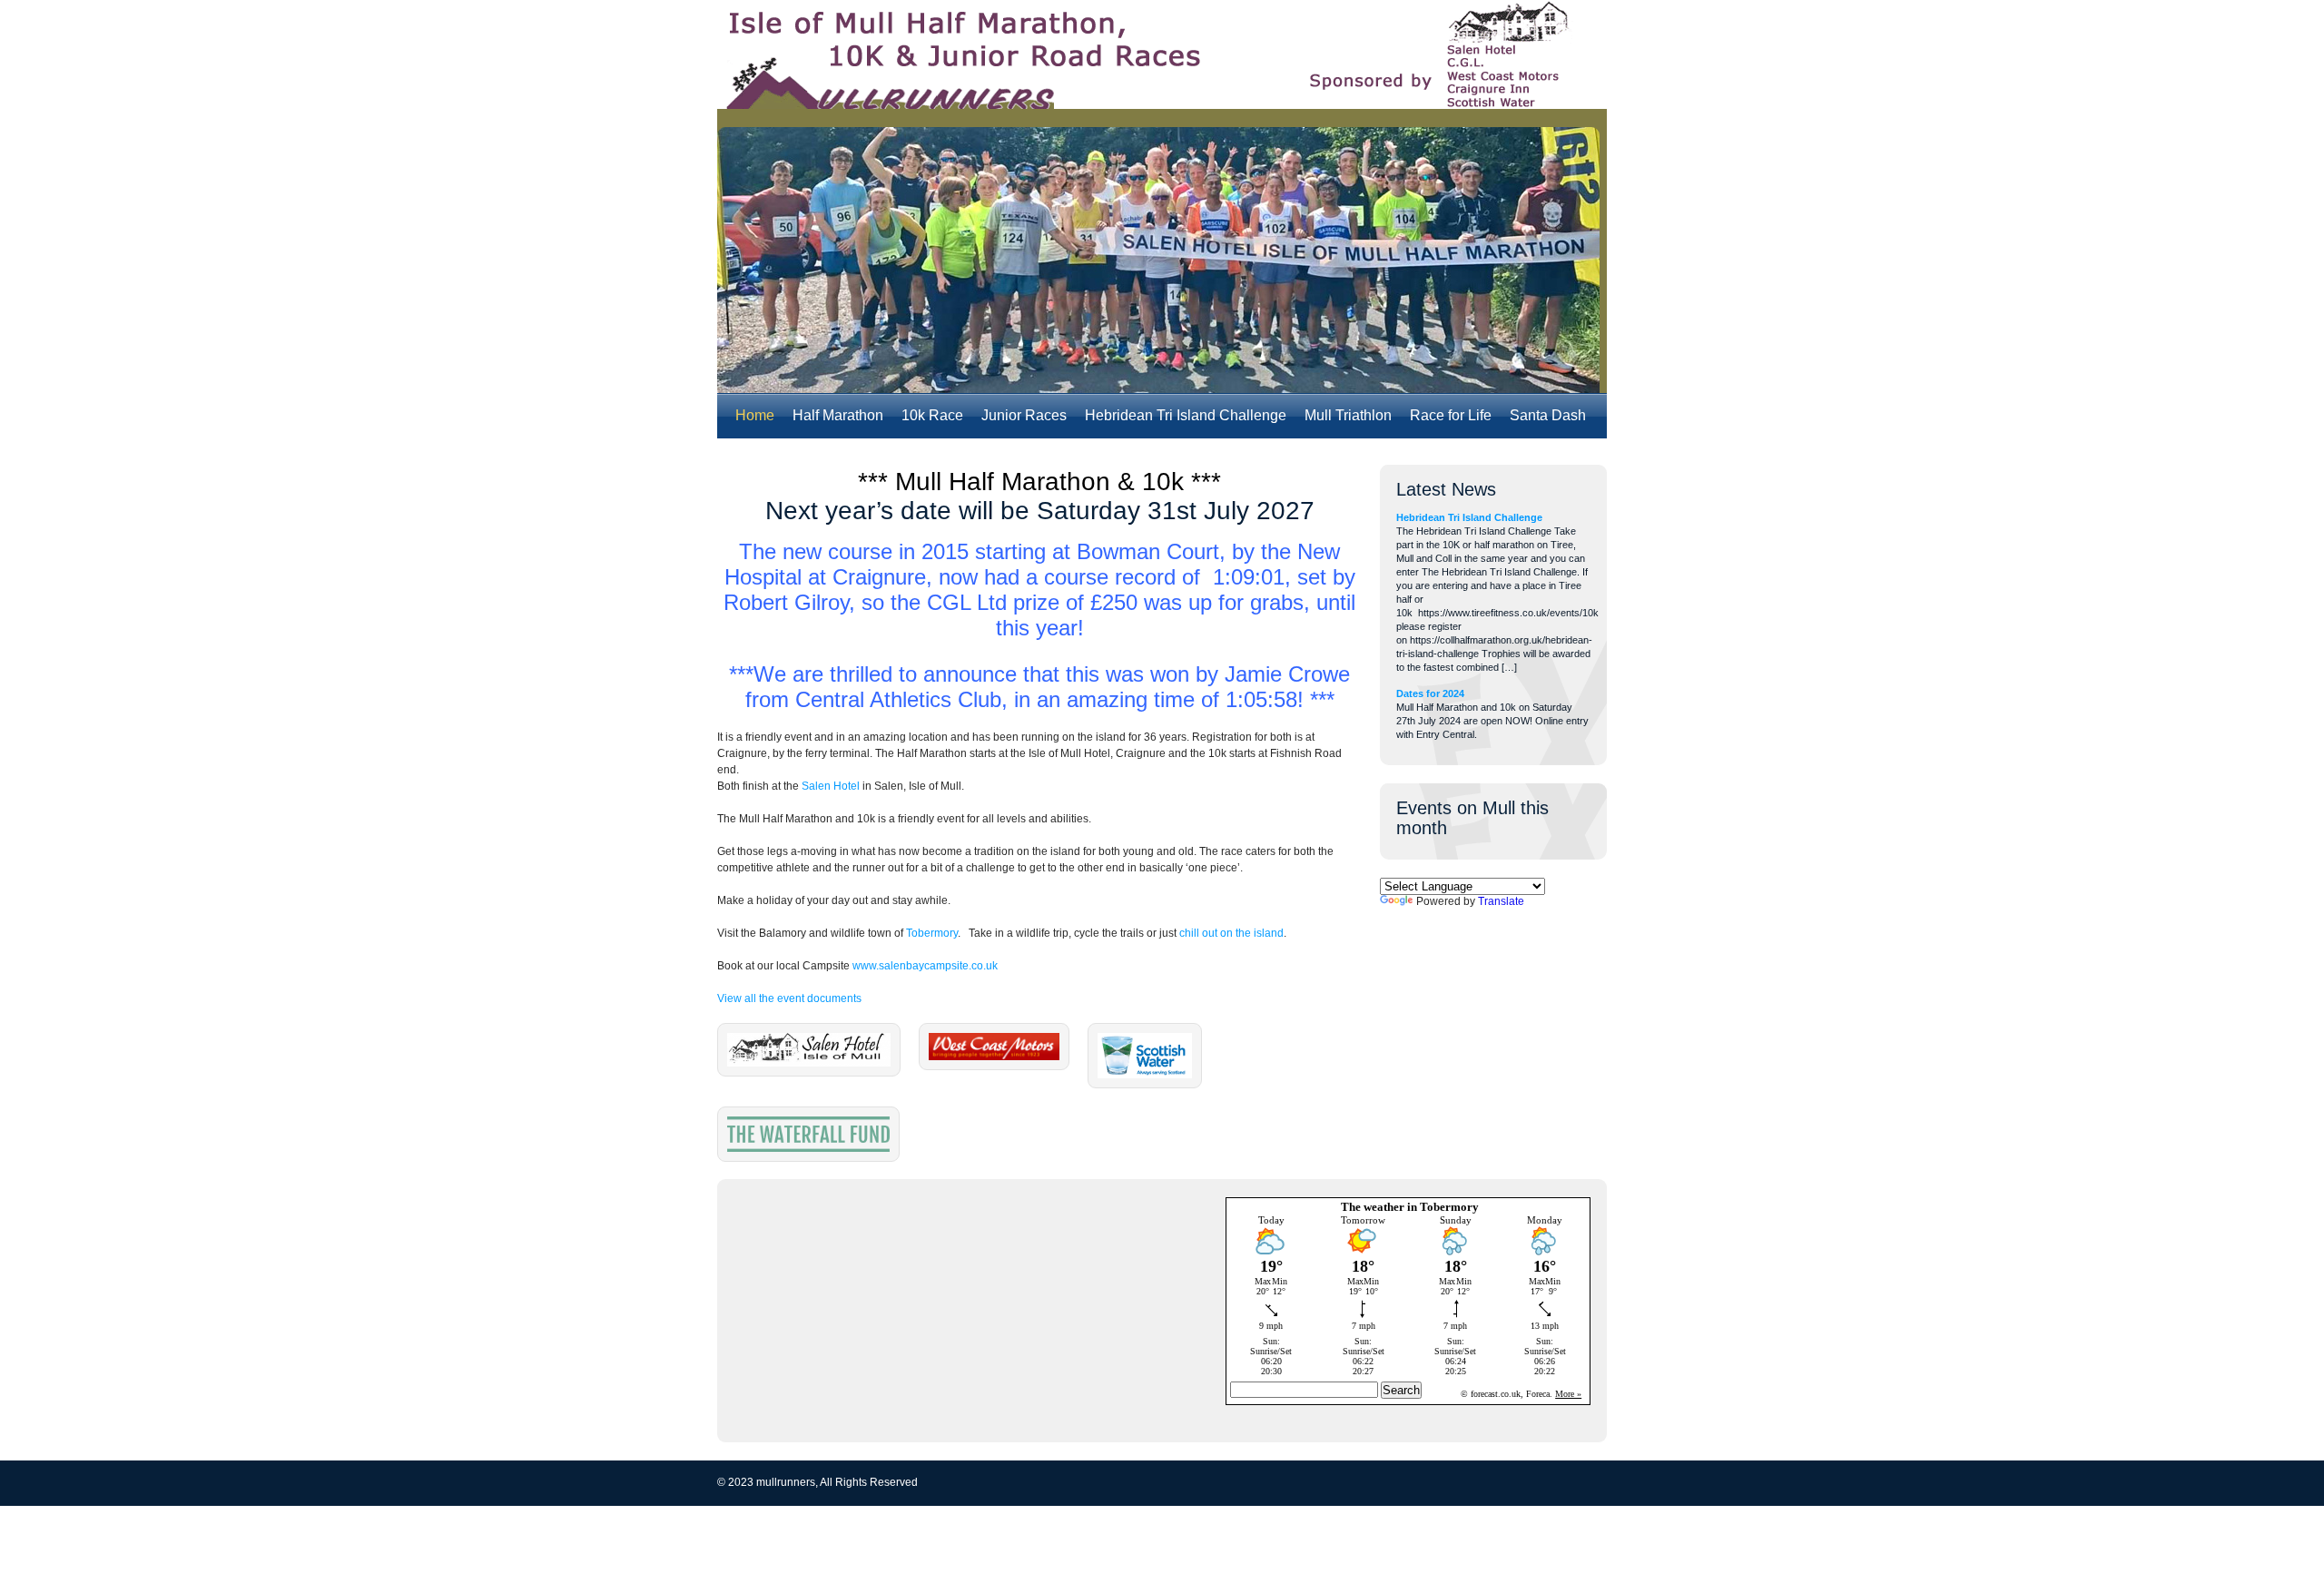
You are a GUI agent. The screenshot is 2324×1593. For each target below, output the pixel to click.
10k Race (932, 415)
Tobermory (932, 933)
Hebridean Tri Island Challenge (1186, 415)
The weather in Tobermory (1410, 1207)
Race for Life (1451, 415)
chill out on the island (1231, 933)
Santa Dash (1548, 415)
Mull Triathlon (1348, 415)
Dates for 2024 (1430, 693)
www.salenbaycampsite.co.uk (925, 966)
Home (755, 415)
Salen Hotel (831, 786)
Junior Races (1024, 415)
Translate (1501, 901)
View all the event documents (789, 998)
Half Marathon (838, 415)
